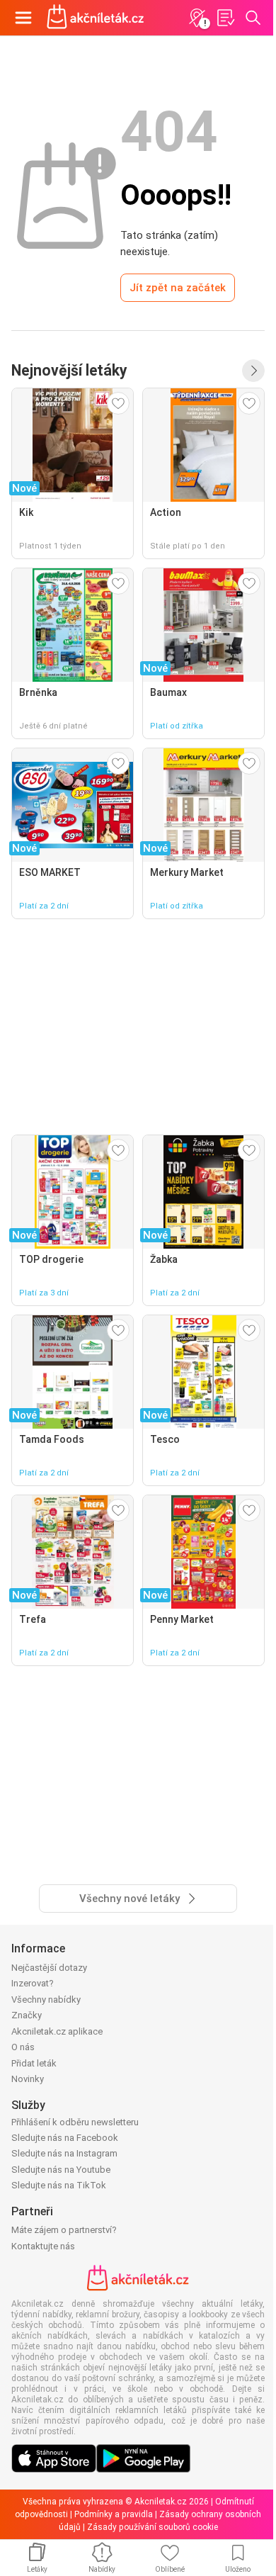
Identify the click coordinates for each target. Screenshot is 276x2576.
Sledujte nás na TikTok (59, 2185)
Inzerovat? (33, 1983)
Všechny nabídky (46, 2000)
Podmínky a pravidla (114, 2514)
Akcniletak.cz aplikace (57, 2031)
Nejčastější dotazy (49, 1968)
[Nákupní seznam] (225, 18)
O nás (23, 2047)
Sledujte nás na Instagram (64, 2153)
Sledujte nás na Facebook (65, 2138)
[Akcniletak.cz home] (96, 18)
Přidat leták (34, 2063)
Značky (27, 2015)
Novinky (28, 2079)
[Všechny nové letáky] (253, 371)
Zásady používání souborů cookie (153, 2527)
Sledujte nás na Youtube (61, 2170)
